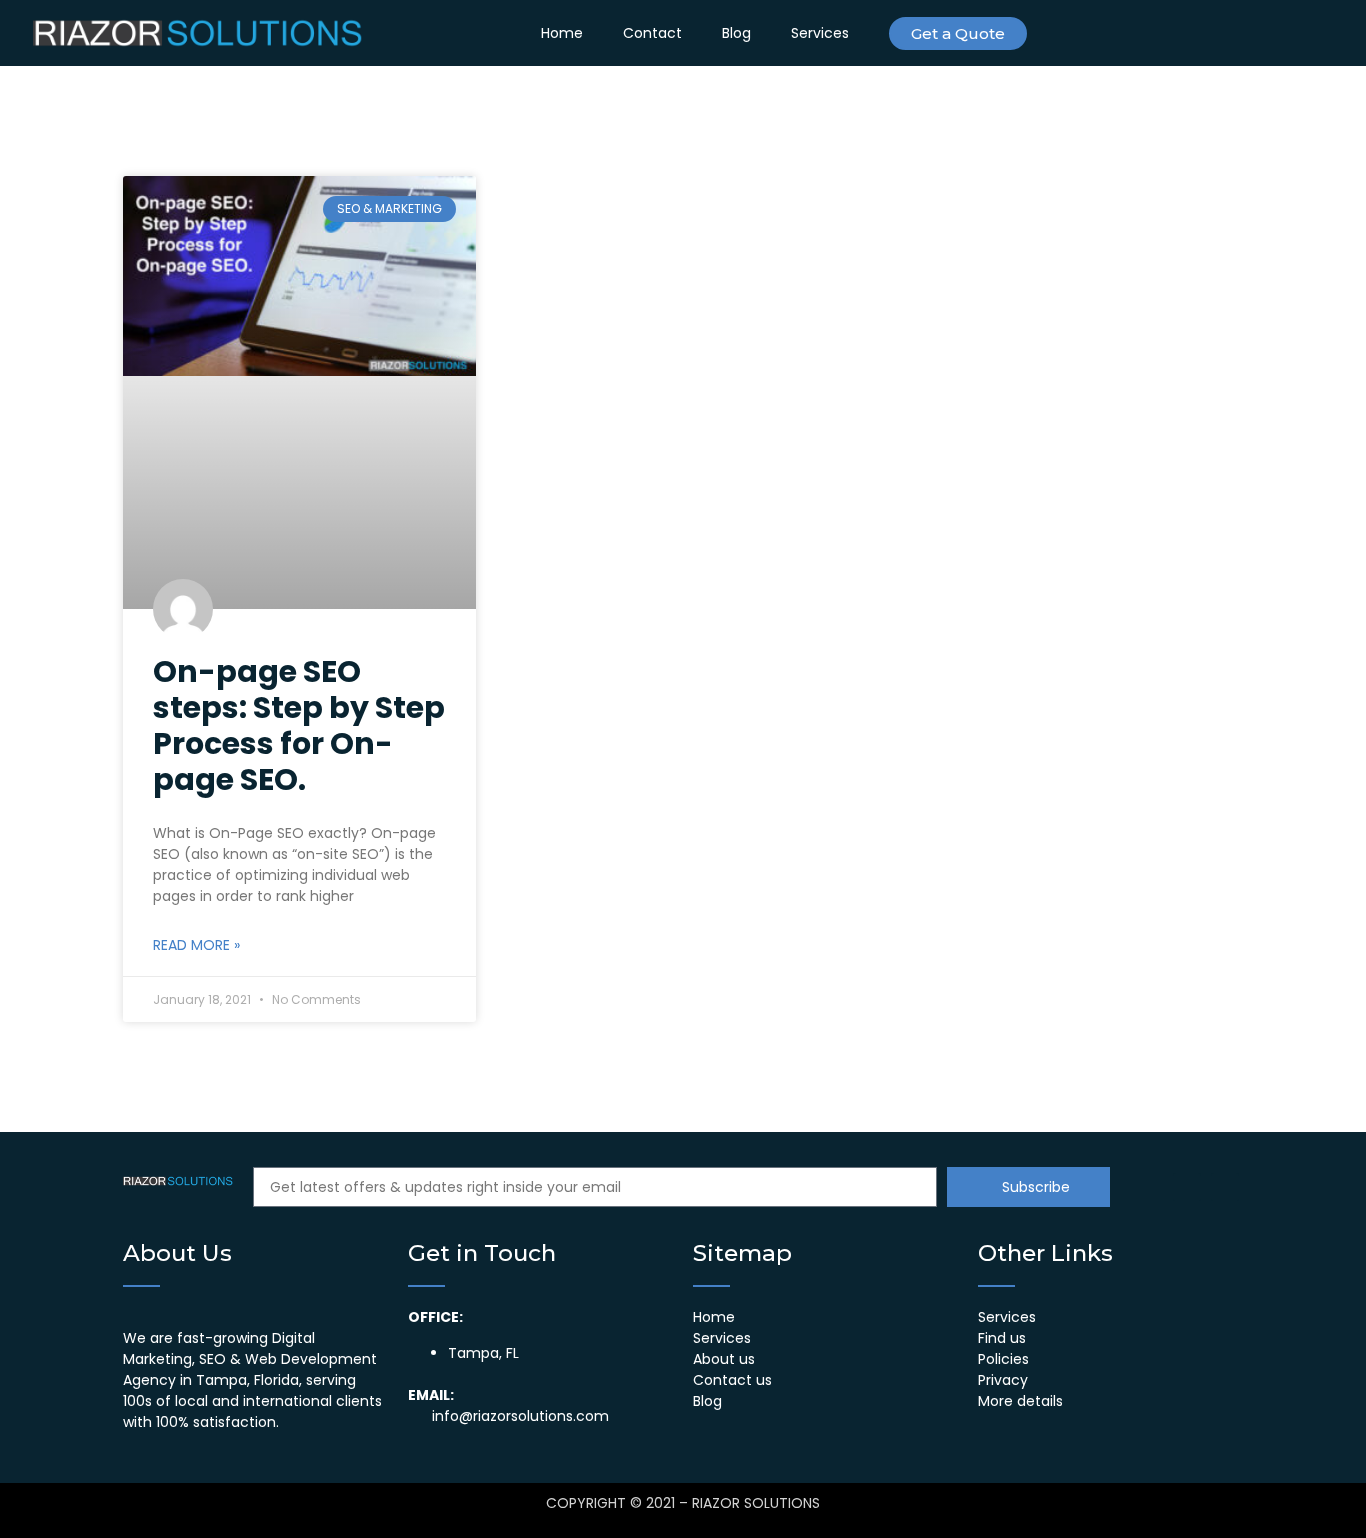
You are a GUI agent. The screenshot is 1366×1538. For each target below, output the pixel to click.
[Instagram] (1149, 33)
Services (820, 33)
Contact (652, 33)
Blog (736, 33)
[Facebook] (1188, 33)
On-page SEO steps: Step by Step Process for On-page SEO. (299, 725)
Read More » (196, 945)
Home (562, 33)
